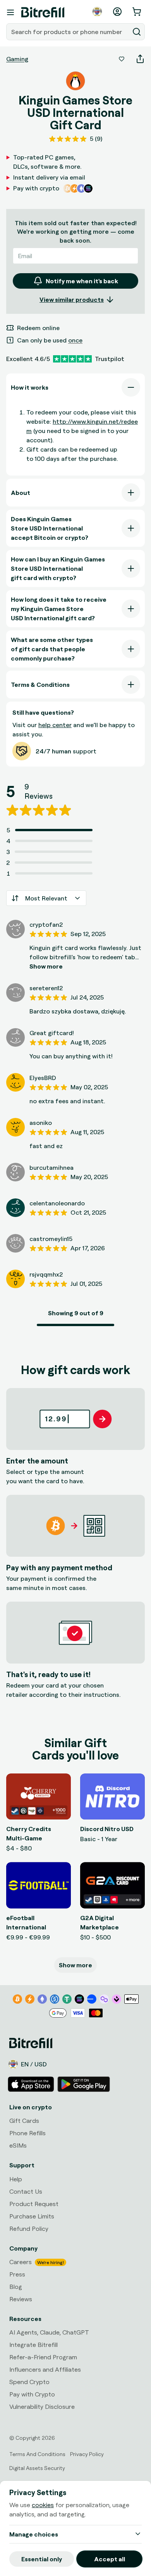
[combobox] (69, 32)
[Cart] (137, 12)
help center (55, 725)
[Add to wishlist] (122, 59)
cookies (43, 2505)
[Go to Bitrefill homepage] (43, 12)
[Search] (137, 32)
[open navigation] (10, 12)
